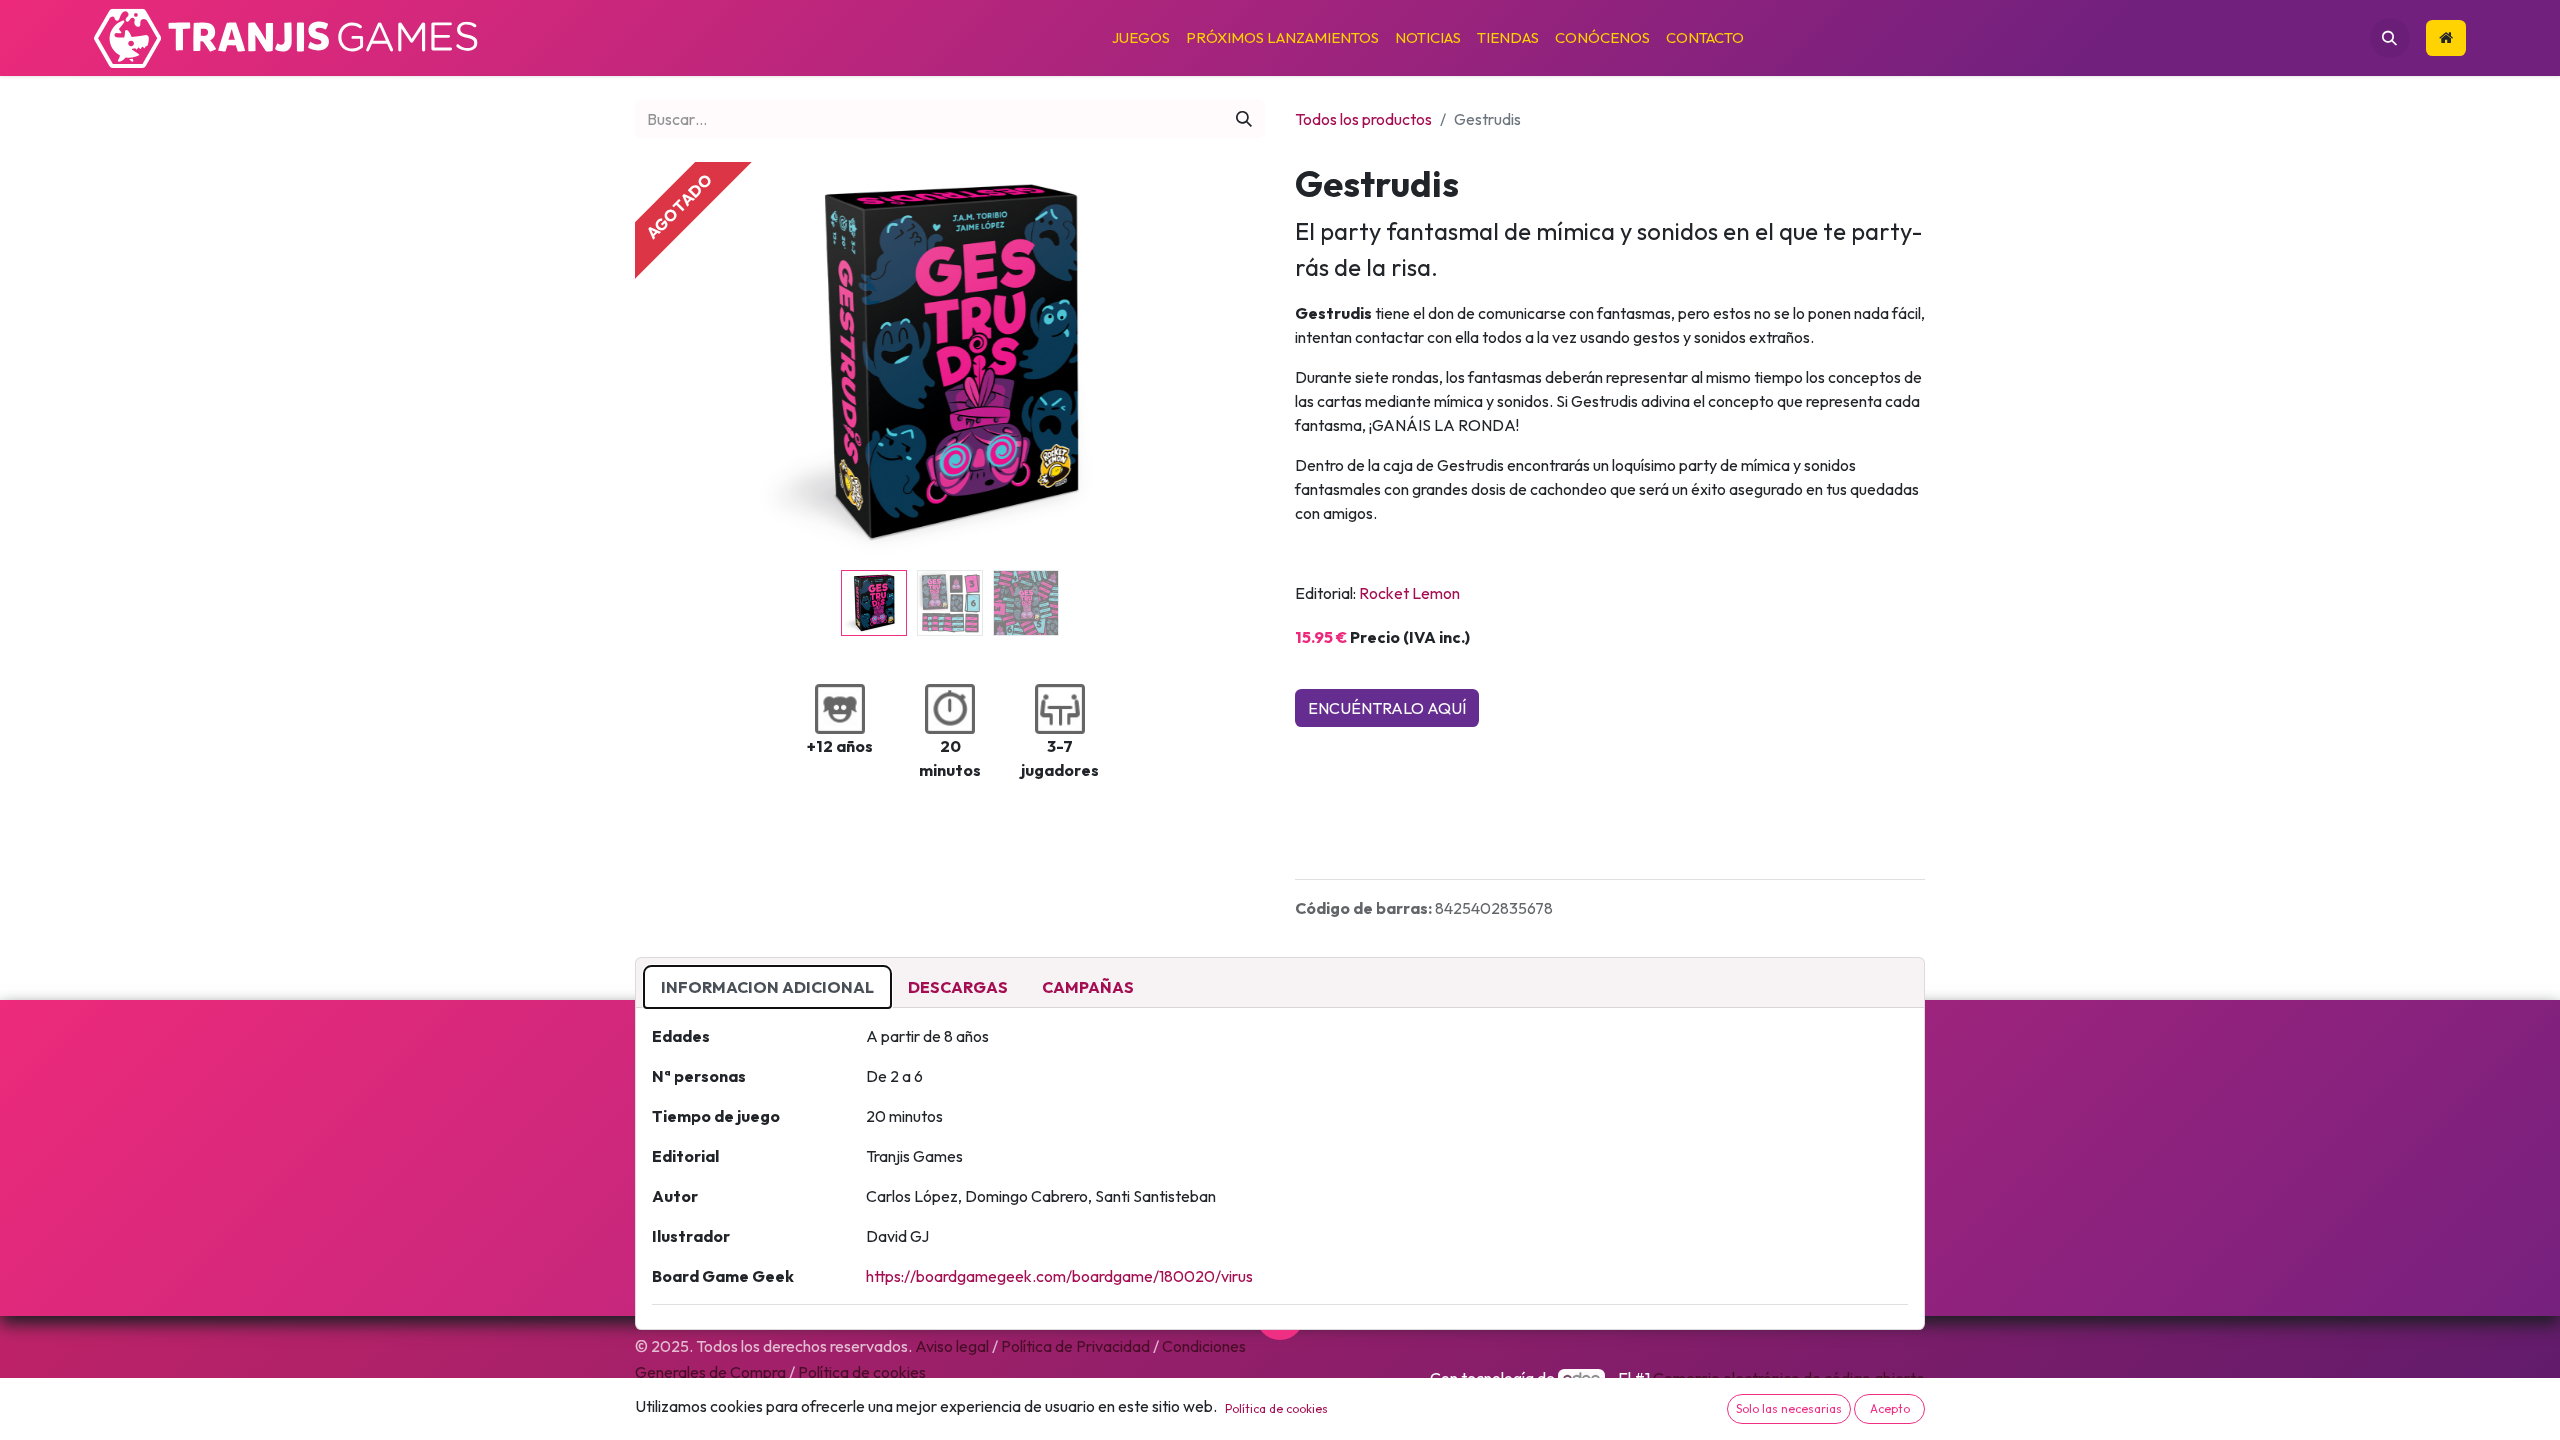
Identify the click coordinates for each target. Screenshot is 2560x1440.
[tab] (767, 987)
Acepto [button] (1890, 1408)
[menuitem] (1141, 38)
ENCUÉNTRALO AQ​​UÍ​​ (1387, 708)
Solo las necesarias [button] (1789, 1408)
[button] (2390, 38)
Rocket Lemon (1409, 593)
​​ (2446, 38)
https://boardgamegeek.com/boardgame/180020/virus (1059, 1276)
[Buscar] (1244, 119)
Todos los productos (1363, 119)
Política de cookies (1276, 1408)
